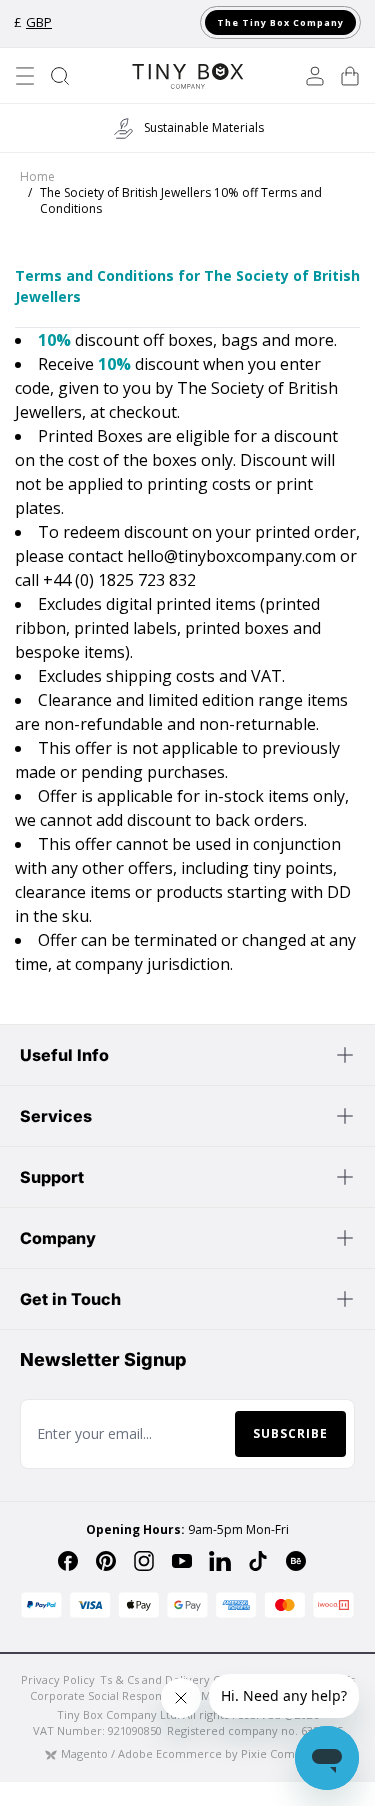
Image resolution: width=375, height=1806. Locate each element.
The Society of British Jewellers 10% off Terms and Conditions (181, 201)
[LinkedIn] (220, 1561)
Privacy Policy (58, 1679)
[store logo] (187, 76)
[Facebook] (68, 1561)
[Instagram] (144, 1561)
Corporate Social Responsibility (113, 1695)
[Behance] (296, 1561)
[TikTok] (258, 1561)
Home (37, 177)
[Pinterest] (106, 1561)
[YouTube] (182, 1561)
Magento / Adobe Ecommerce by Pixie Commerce (196, 1753)
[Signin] (315, 76)
